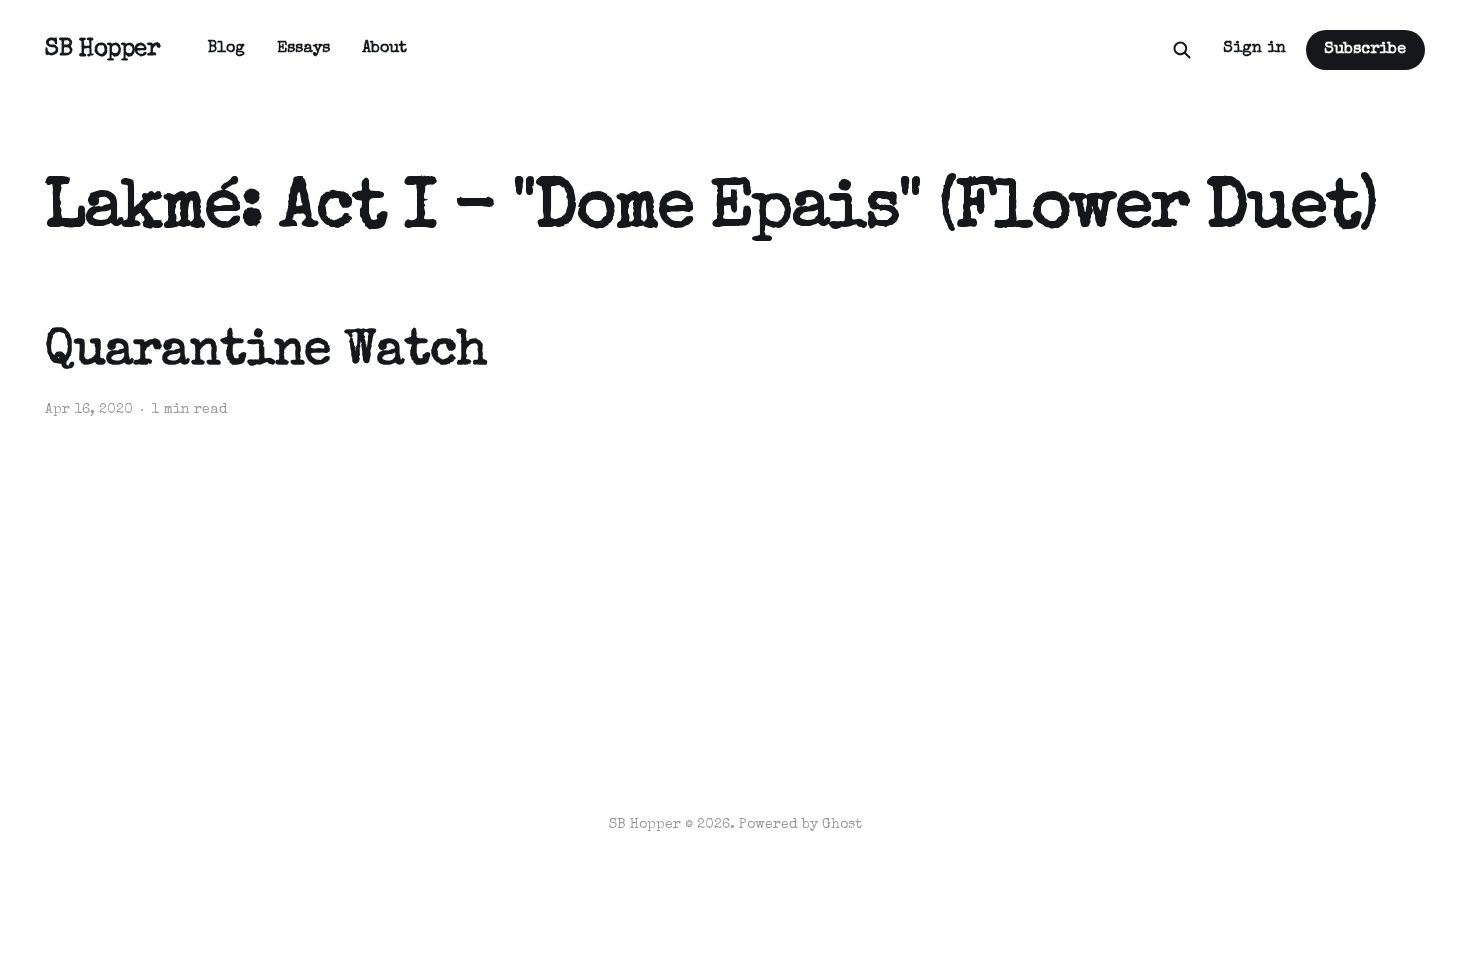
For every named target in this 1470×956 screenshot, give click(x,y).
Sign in (1254, 49)
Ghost (842, 825)
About (384, 49)
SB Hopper (102, 50)
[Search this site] (1182, 50)
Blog (226, 49)
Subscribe (1365, 50)
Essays (303, 49)
